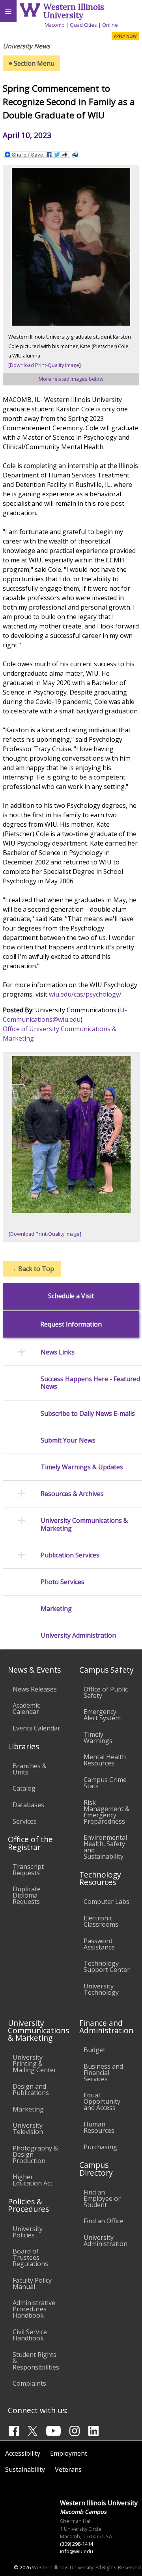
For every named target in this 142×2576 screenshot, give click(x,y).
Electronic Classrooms (101, 1921)
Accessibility (23, 2453)
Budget (94, 2050)
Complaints (29, 2383)
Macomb (55, 25)
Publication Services (70, 1555)
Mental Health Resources (105, 1760)
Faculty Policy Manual (32, 2283)
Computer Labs (106, 1902)
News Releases (35, 1689)
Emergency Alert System (102, 1715)
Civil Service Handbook (30, 2335)
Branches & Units (30, 1769)
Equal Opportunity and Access (102, 2101)
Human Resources (99, 2127)
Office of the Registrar (30, 1843)
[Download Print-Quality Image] (45, 365)
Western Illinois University (74, 11)
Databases (28, 1805)
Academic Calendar (26, 1708)
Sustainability (25, 2469)
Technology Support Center (107, 1966)
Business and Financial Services (103, 2073)
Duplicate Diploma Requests (27, 1895)
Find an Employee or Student (102, 2198)
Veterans (68, 2469)
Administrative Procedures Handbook (34, 2309)
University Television (28, 2128)
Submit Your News (68, 1440)
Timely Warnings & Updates (82, 1467)
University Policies (28, 2232)
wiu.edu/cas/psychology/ (85, 994)
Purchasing (100, 2147)
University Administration (78, 1635)
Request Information (71, 1324)
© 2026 (22, 2567)
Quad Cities (83, 25)
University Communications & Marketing (84, 1524)
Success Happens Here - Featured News (90, 1383)
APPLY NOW (125, 36)
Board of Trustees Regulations (30, 2257)
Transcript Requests (28, 1870)
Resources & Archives (72, 1494)
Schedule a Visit (71, 1296)
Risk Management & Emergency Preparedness (106, 1812)
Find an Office (104, 2221)
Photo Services (63, 1582)
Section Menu (32, 63)
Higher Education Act (33, 2180)
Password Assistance (99, 1944)
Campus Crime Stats (105, 1783)
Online (110, 25)
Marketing (56, 1609)
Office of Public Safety (106, 1692)
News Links (58, 1352)
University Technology (101, 1989)
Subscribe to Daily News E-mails (88, 1414)
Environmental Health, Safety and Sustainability (105, 1847)
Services (25, 1821)
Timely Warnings (98, 1738)
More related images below (71, 379)
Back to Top (32, 1269)
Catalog (24, 1788)
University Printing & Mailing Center (35, 2064)
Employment (69, 2453)
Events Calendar (36, 1728)
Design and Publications (31, 2090)
